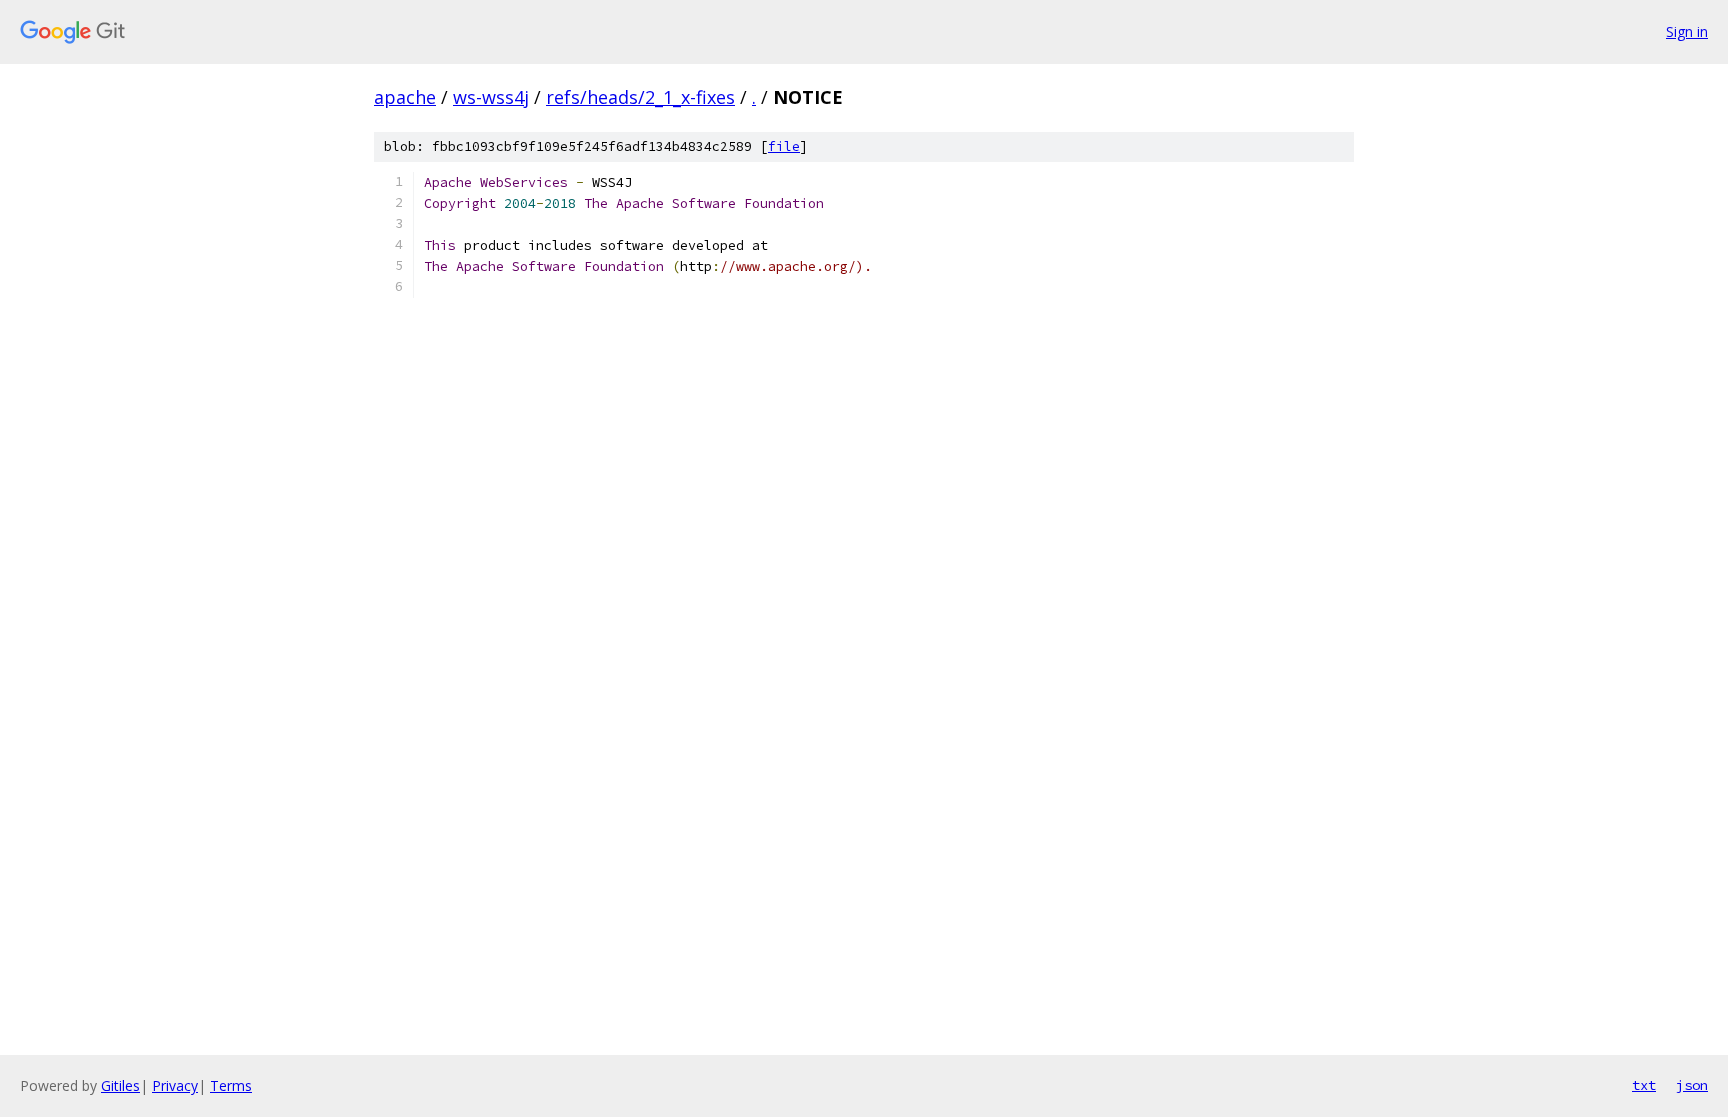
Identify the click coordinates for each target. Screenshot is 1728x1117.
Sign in (1687, 31)
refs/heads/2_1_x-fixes (640, 97)
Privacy (175, 1085)
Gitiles (120, 1085)
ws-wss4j (491, 97)
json (1692, 1085)
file (784, 146)
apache (405, 97)
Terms (231, 1085)
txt (1644, 1085)
